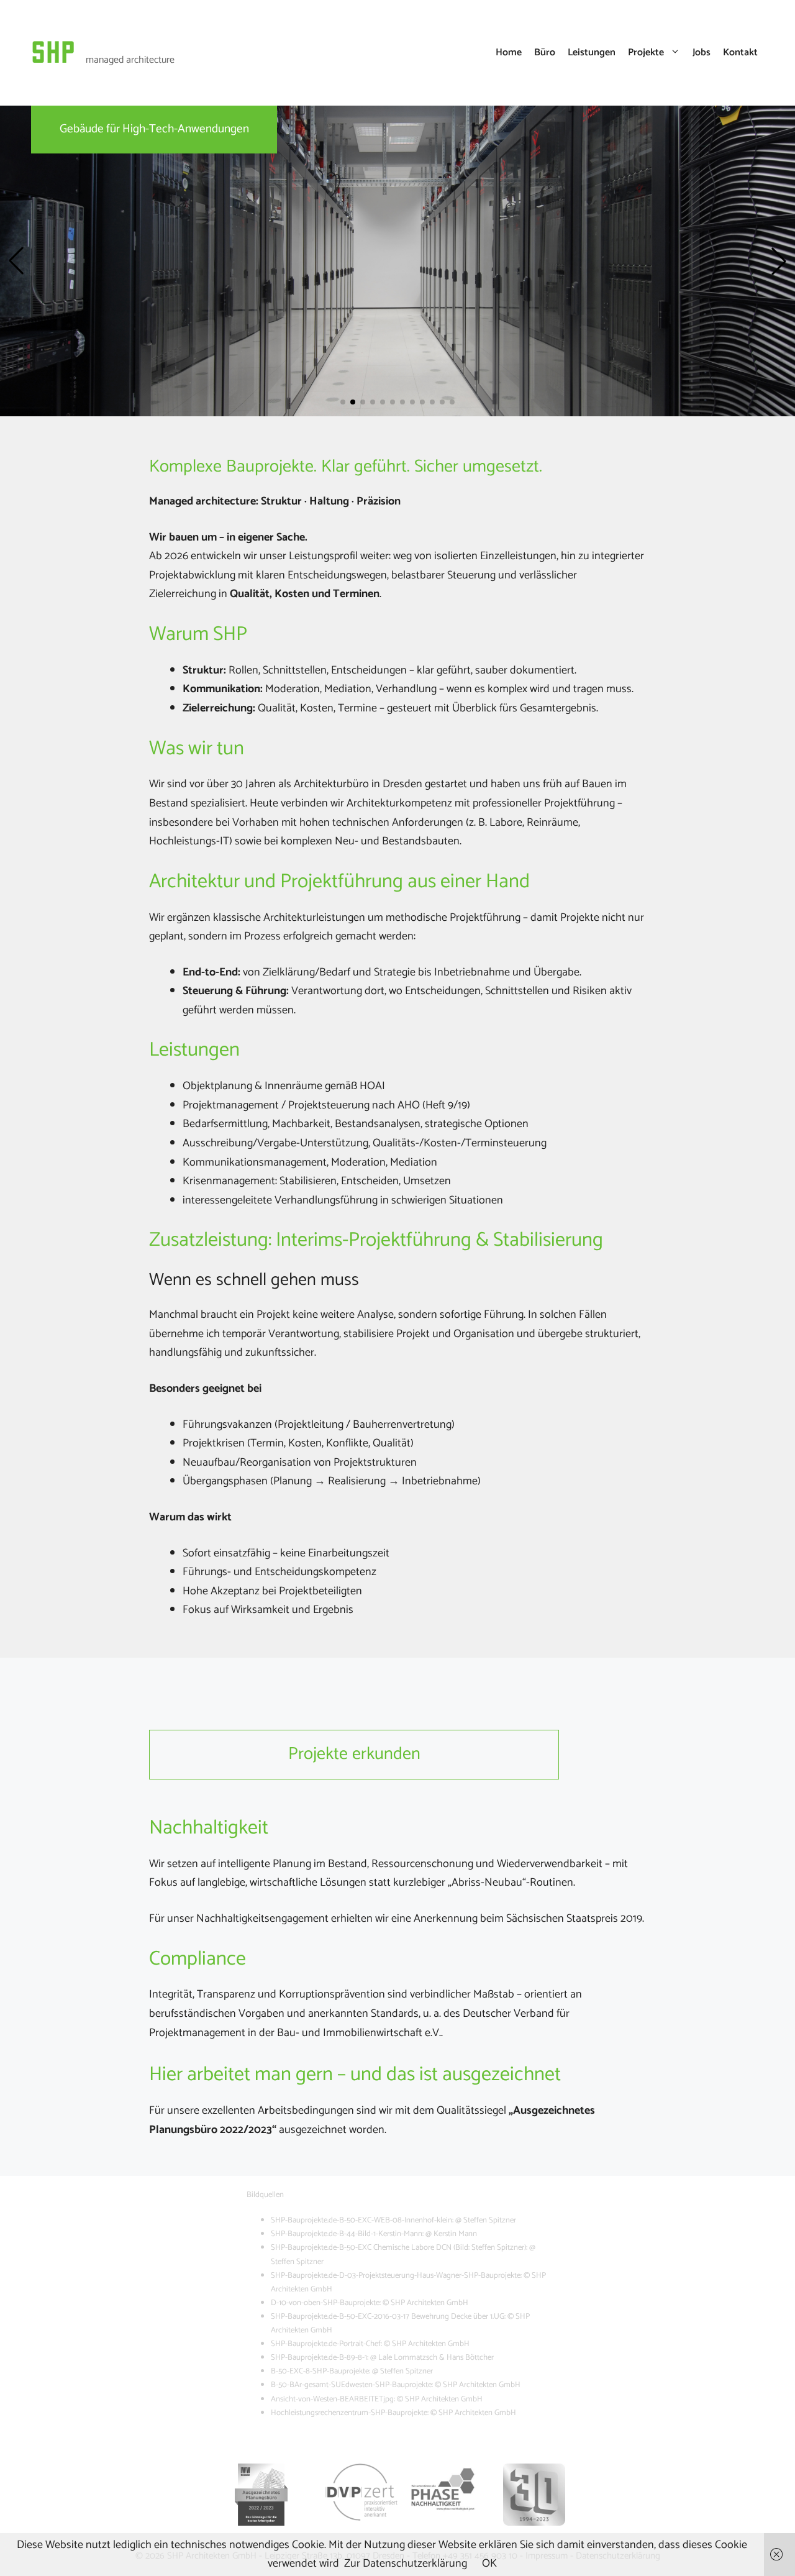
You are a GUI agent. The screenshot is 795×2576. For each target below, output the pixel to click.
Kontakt (740, 53)
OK (489, 2564)
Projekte (646, 53)
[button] (16, 261)
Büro (545, 53)
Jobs (702, 53)
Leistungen (592, 53)
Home (509, 53)
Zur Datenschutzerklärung (406, 2564)
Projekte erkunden (354, 1754)
